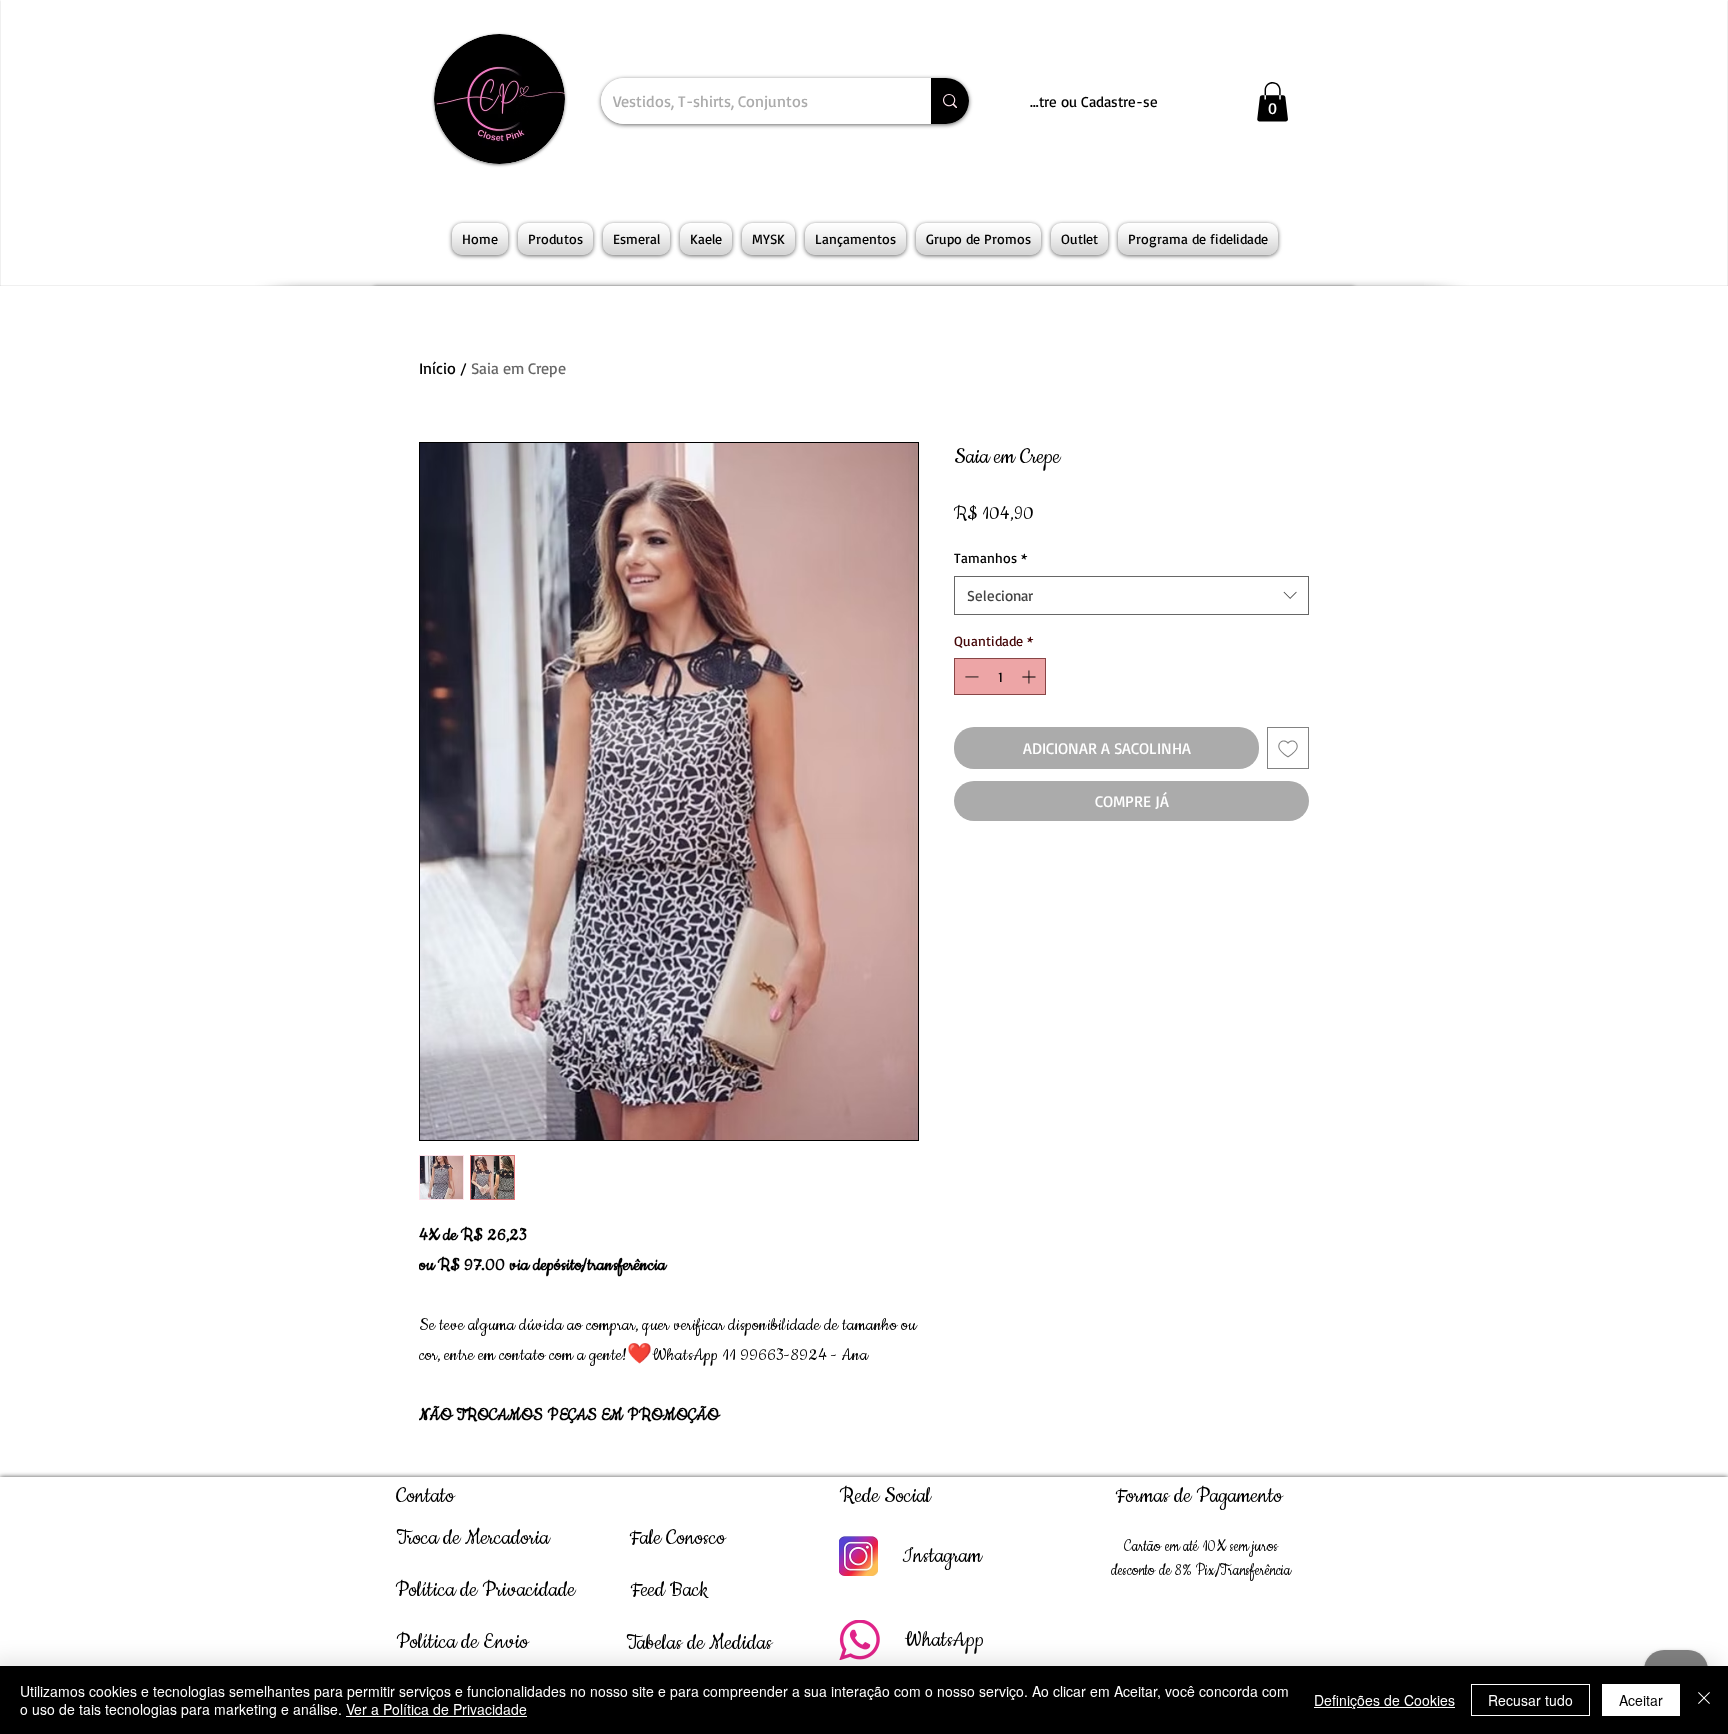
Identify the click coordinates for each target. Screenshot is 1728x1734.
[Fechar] (1704, 1700)
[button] (1272, 101)
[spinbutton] (1000, 676)
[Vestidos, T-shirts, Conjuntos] (950, 101)
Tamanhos (990, 557)
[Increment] (1030, 676)
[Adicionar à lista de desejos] (1288, 748)
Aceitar (1641, 1700)
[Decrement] (969, 676)
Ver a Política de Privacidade (436, 1709)
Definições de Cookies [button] (1384, 1700)
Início (437, 368)
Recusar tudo (1530, 1700)
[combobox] (1131, 595)
